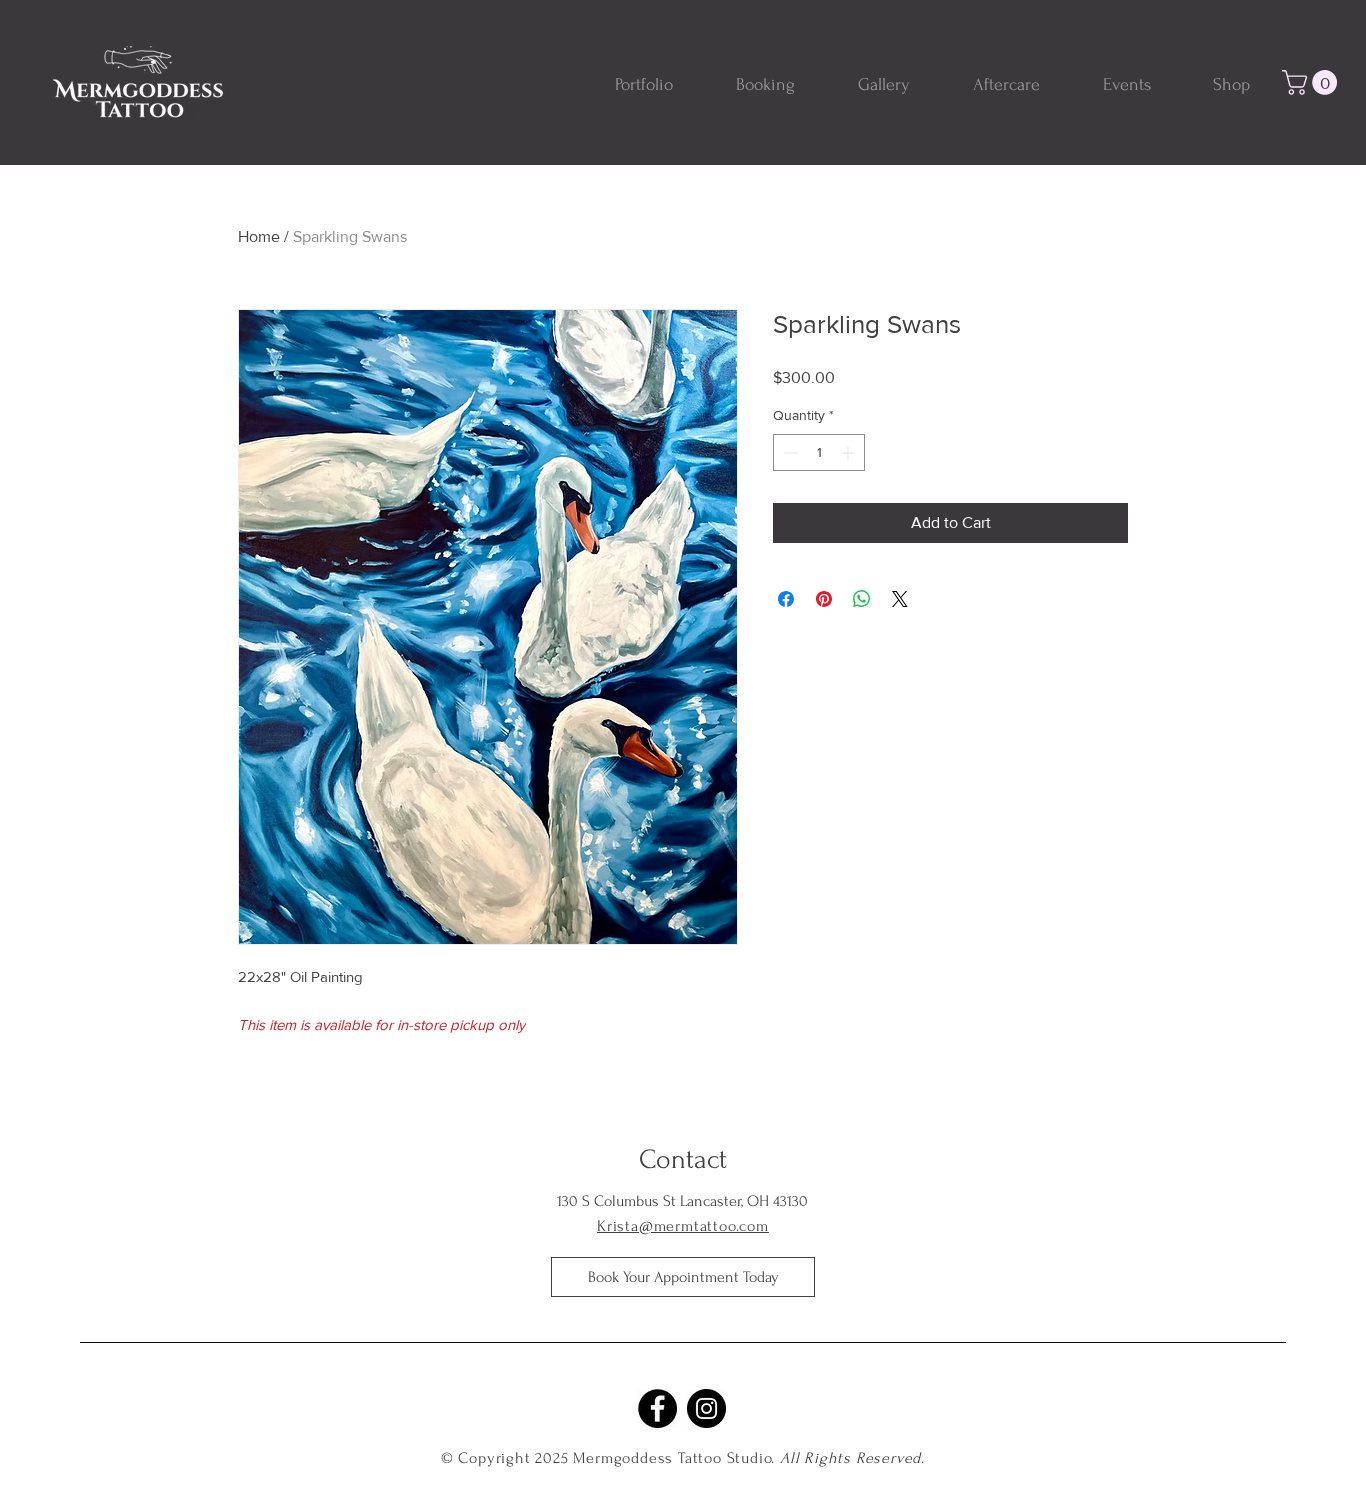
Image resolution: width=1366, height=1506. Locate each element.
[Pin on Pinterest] (824, 599)
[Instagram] (706, 1408)
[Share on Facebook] (786, 599)
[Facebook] (657, 1408)
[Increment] (849, 452)
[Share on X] (900, 599)
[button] (1312, 82)
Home (259, 236)
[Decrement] (788, 452)
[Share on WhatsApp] (862, 599)
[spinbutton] (819, 452)
